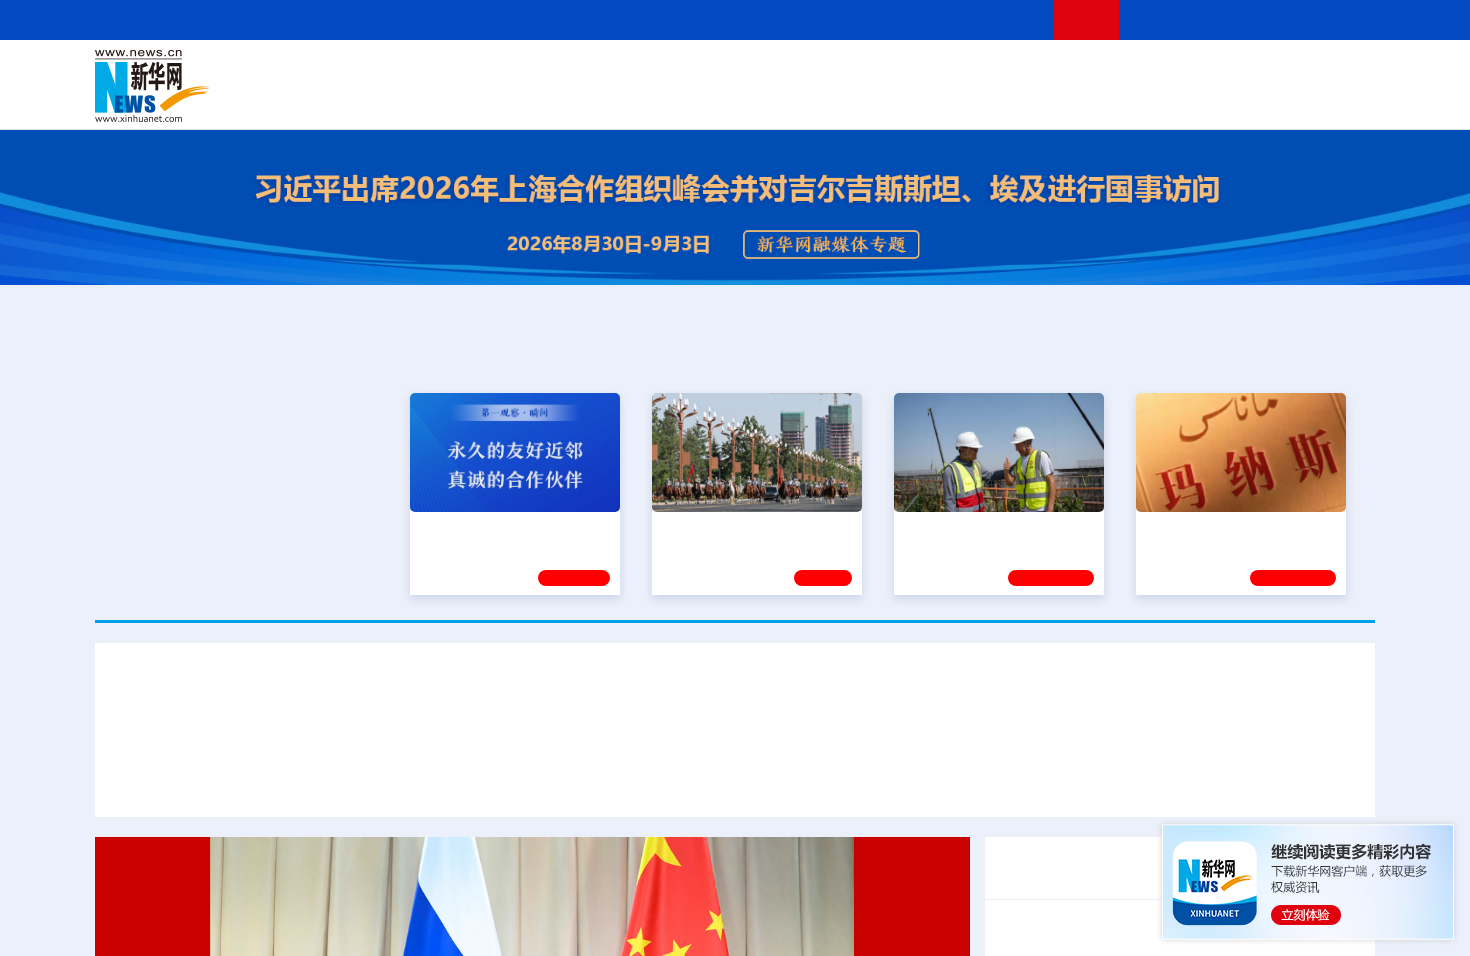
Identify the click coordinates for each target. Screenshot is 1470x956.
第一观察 (574, 575)
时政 (485, 72)
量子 (947, 72)
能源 (923, 100)
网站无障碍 (1002, 19)
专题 (1327, 779)
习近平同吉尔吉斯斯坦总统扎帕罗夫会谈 (855, 753)
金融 (378, 100)
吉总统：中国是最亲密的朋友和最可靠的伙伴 (1175, 753)
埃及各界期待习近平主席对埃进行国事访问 (807, 779)
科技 (880, 72)
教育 (846, 72)
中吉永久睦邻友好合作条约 (223, 779)
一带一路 (1165, 100)
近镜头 (823, 575)
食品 (443, 100)
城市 (858, 100)
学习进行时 (396, 72)
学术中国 (658, 100)
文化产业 (1333, 100)
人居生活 (490, 100)
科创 (913, 72)
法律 (1286, 72)
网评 (620, 72)
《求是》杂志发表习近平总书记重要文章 (1139, 855)
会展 (956, 100)
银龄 (765, 100)
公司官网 (248, 86)
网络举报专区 (1339, 19)
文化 (1015, 72)
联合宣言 (367, 779)
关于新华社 (553, 19)
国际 (552, 72)
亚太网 (1219, 100)
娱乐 (1021, 100)
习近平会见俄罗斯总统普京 (735, 694)
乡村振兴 (718, 100)
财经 (586, 72)
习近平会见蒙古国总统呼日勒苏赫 (255, 753)
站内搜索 (1257, 19)
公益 (1119, 100)
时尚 (1054, 100)
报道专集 (1301, 353)
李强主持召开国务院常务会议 (1099, 931)
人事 (519, 72)
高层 (451, 72)
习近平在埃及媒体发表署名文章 (527, 779)
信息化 (543, 100)
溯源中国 (811, 100)
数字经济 (597, 100)
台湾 (688, 72)
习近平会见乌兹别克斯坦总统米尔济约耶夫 (543, 753)
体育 (981, 72)
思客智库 (736, 72)
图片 (1218, 72)
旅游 (891, 100)
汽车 (411, 100)
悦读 (1086, 100)
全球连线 (798, 72)
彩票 (988, 100)
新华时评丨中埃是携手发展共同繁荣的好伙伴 (1135, 779)
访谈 (1151, 72)
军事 (1117, 72)
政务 (1252, 72)
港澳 (654, 72)
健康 (1083, 72)
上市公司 (1272, 100)
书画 (1049, 72)
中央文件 (1334, 72)
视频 (1185, 72)
